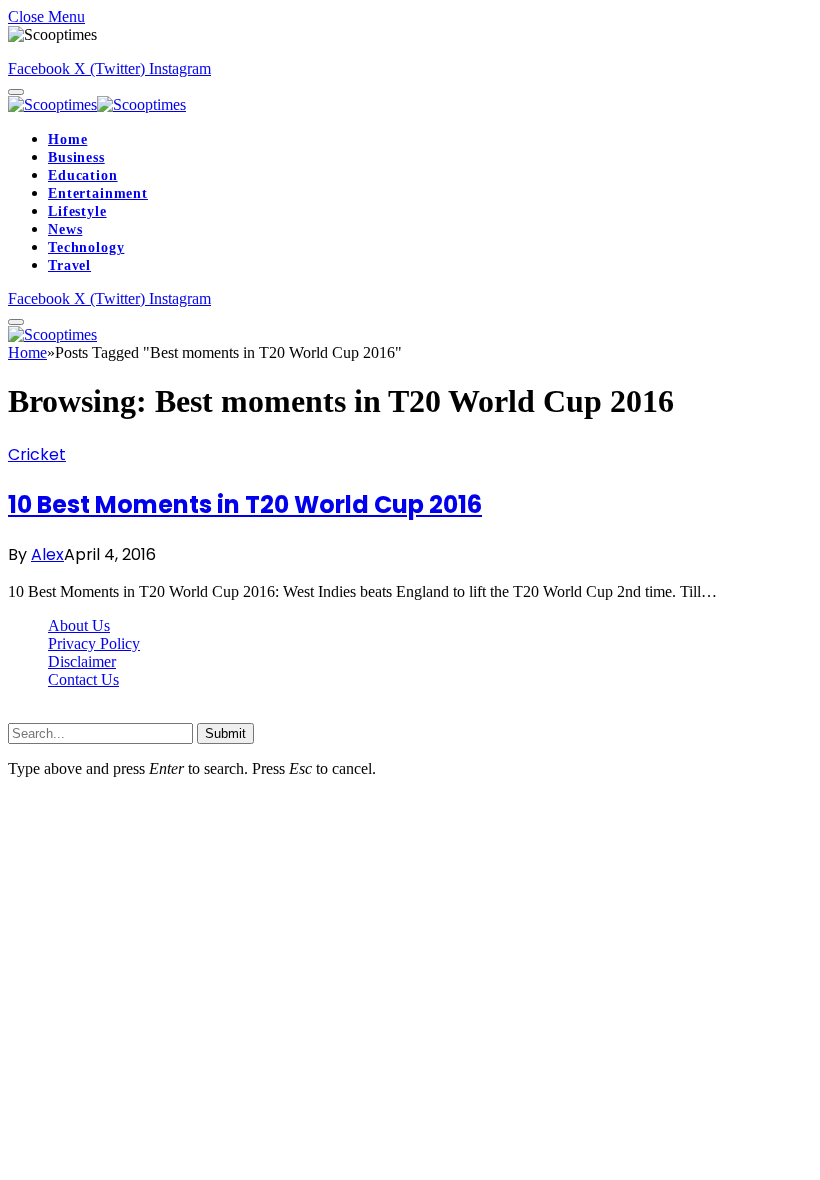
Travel (69, 265)
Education (83, 175)
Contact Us (83, 679)
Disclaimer (82, 661)
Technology (86, 247)
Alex (47, 554)
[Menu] (16, 92)
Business (76, 157)
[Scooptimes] (97, 104)
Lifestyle (77, 211)
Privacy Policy (94, 643)
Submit (225, 733)
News (65, 229)
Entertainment (98, 193)
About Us (79, 625)
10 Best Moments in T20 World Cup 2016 (245, 504)
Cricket (37, 454)
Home (67, 139)
